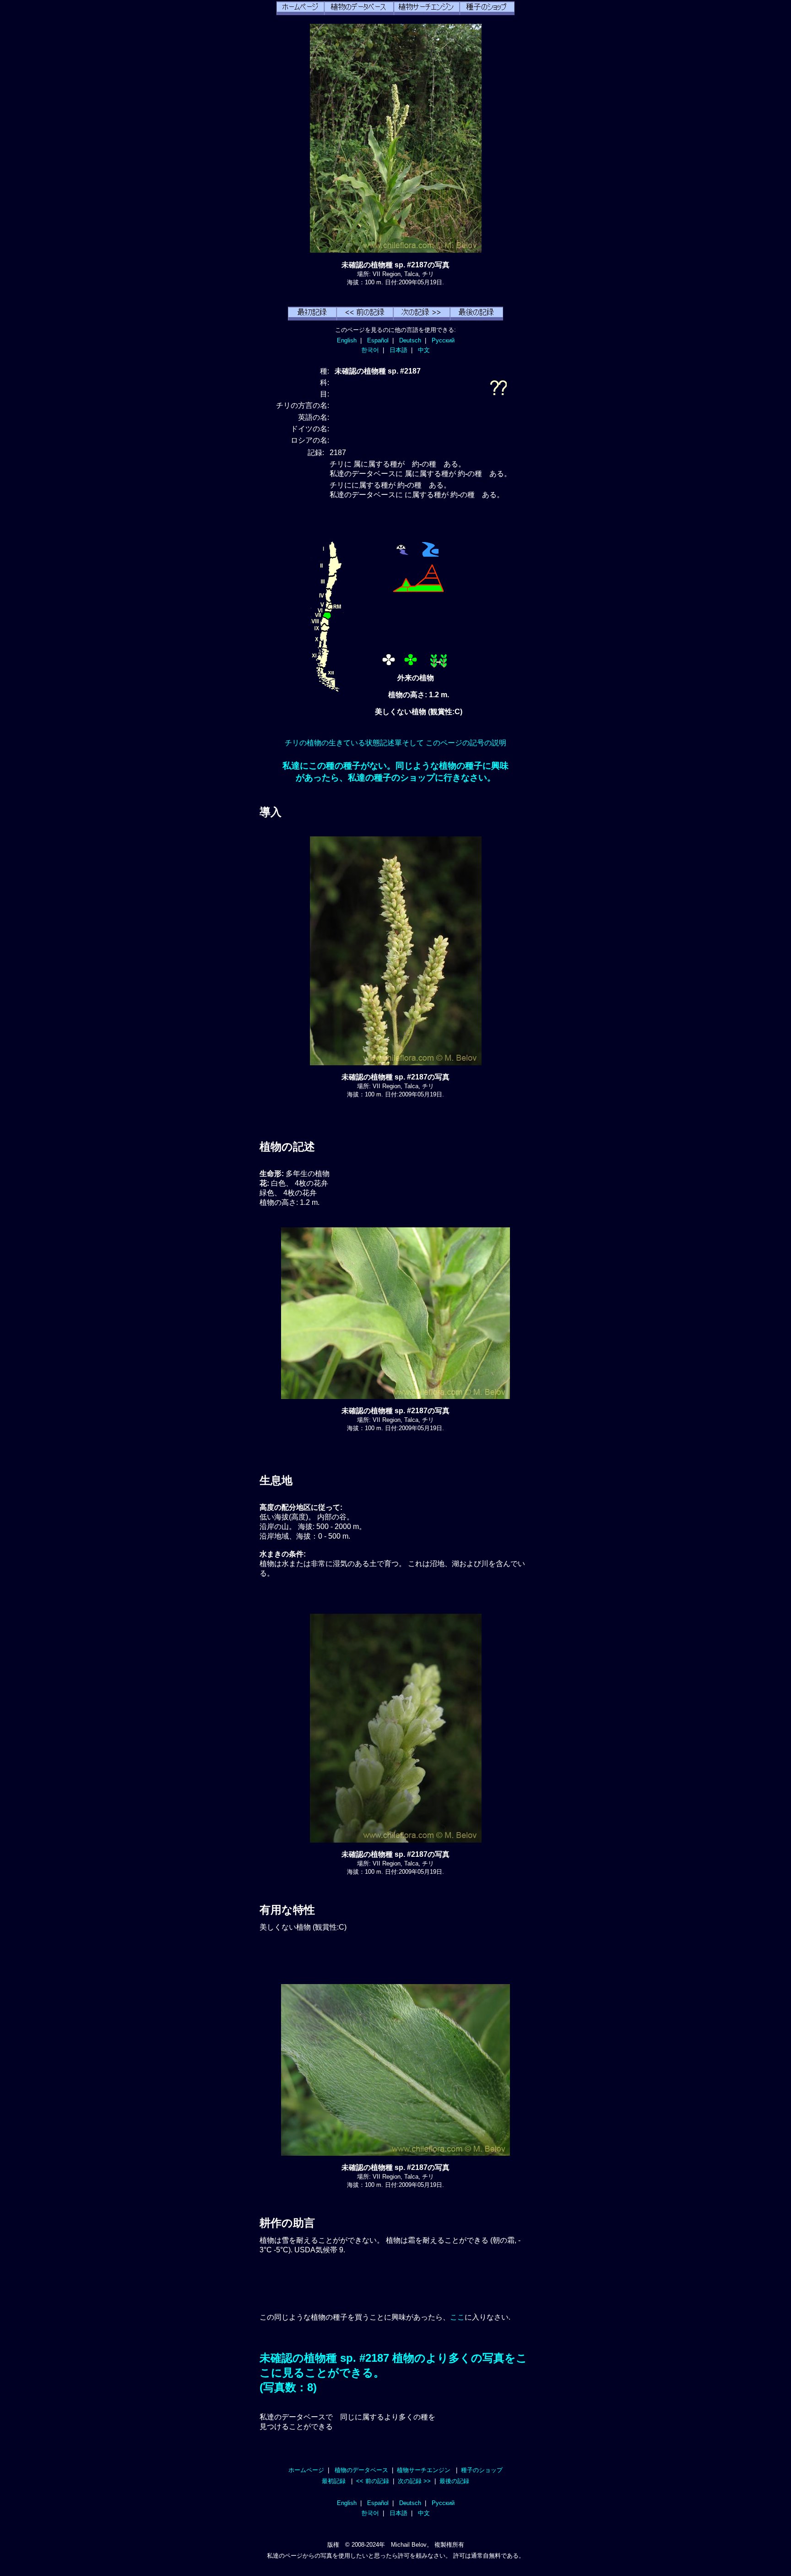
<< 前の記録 (373, 2481)
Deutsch (410, 340)
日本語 (398, 350)
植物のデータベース (361, 2470)
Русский (443, 340)
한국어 (370, 350)
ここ (457, 2317)
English (347, 340)
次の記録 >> (414, 2481)
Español (378, 340)
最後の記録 (454, 2481)
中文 (424, 350)
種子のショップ (482, 2470)
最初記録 (334, 2481)
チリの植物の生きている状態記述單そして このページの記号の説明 (395, 743)
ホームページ (306, 2470)
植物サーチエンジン (424, 2470)
